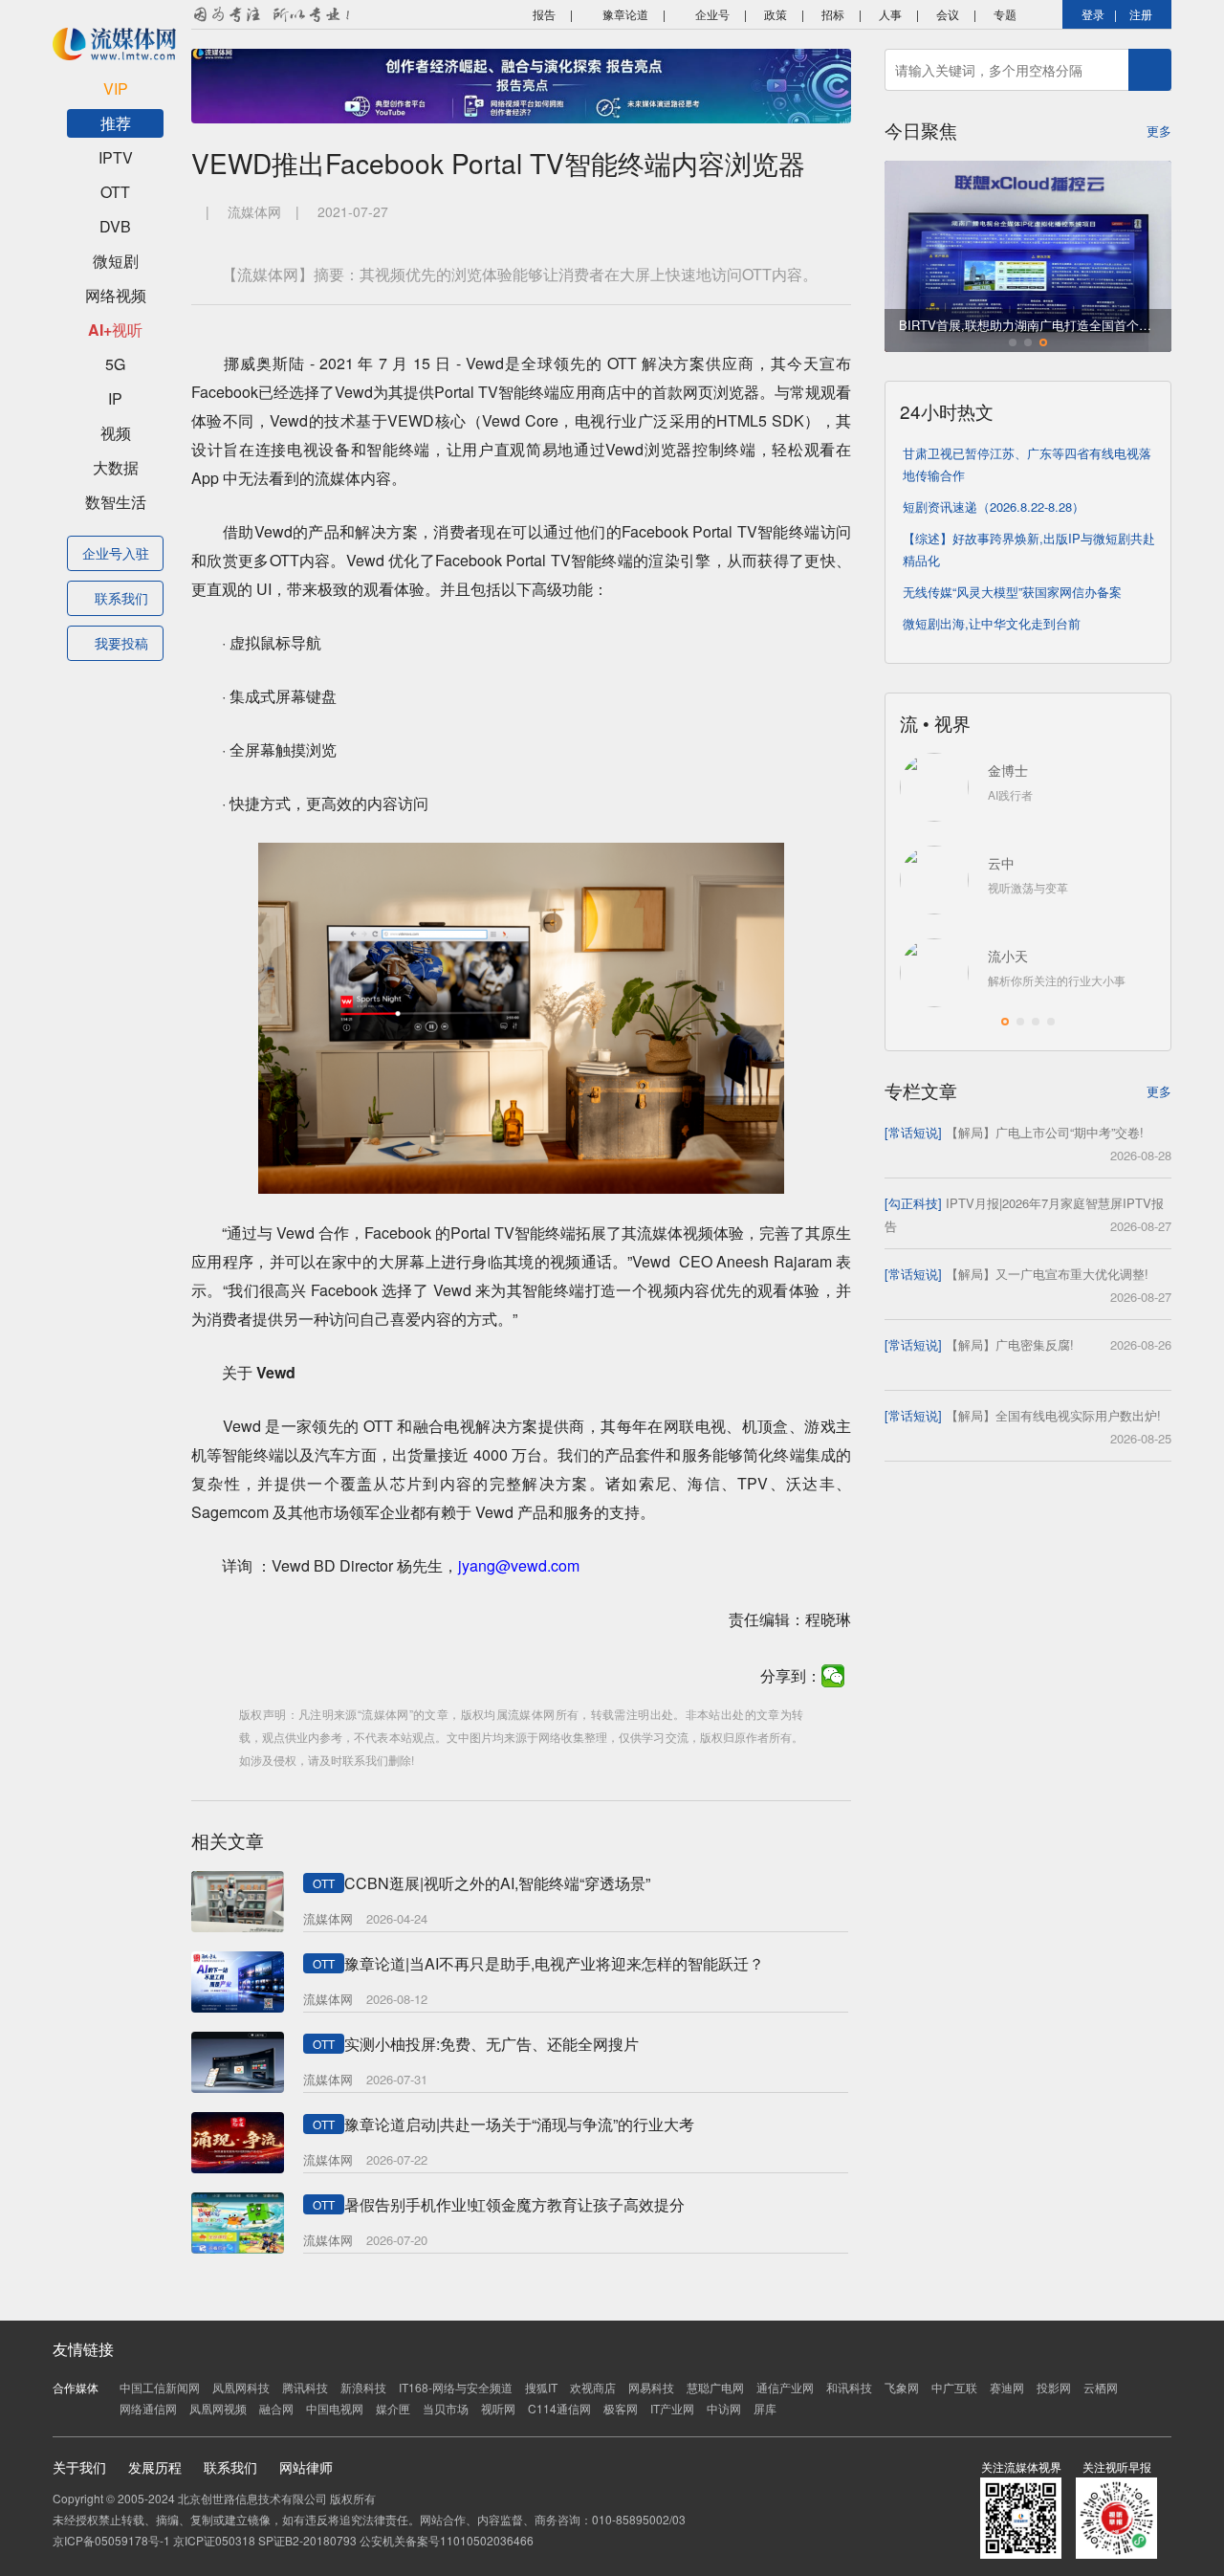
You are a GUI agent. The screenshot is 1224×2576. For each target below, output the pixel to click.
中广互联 (954, 2387)
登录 (1093, 14)
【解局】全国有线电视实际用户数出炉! (1053, 1415)
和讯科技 (849, 2387)
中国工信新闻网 (160, 2387)
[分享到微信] (833, 1676)
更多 (1159, 131)
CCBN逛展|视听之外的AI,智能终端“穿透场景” (497, 1883)
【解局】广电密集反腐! (1010, 1344)
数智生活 (116, 502)
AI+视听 (115, 330)
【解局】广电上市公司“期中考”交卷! (1045, 1132)
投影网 (1054, 2387)
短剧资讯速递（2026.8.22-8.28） (994, 506)
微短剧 (116, 261)
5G (115, 364)
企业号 (711, 14)
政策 (776, 14)
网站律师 (306, 2467)
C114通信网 (559, 2408)
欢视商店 (593, 2387)
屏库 (765, 2408)
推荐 (116, 123)
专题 (1005, 14)
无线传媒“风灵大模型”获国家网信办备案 (1012, 592)
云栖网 (1101, 2387)
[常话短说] (913, 1132)
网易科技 (651, 2387)
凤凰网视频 (218, 2408)
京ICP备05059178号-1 (111, 2540)
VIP (116, 88)
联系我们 (121, 598)
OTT (115, 192)
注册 (1141, 14)
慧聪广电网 (715, 2387)
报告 (543, 14)
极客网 (621, 2408)
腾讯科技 (305, 2387)
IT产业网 (672, 2408)
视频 (116, 433)
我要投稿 (121, 643)
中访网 (724, 2408)
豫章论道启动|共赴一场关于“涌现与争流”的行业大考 (519, 2124)
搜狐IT (541, 2387)
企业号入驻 (116, 553)
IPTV (116, 157)
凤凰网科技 (241, 2387)
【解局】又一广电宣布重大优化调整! (1047, 1274)
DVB (115, 226)
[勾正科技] (913, 1203)
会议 (948, 14)
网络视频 (116, 295)
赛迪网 (1007, 2387)
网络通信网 (148, 2408)
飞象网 (902, 2387)
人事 (890, 14)
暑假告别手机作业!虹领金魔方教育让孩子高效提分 (514, 2204)
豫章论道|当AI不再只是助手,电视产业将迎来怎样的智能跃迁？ (554, 1963)
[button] (1013, 342)
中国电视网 (335, 2408)
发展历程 (155, 2467)
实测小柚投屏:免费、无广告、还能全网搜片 (492, 2044)
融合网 (276, 2408)
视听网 (498, 2408)
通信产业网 (785, 2387)
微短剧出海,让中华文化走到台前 (992, 623)
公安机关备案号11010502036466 (447, 2540)
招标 (833, 14)
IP (115, 398)
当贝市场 (446, 2408)
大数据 (116, 467)
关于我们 (79, 2467)
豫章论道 (624, 14)
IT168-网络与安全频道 (456, 2387)
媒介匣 (393, 2408)
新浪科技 (363, 2387)
